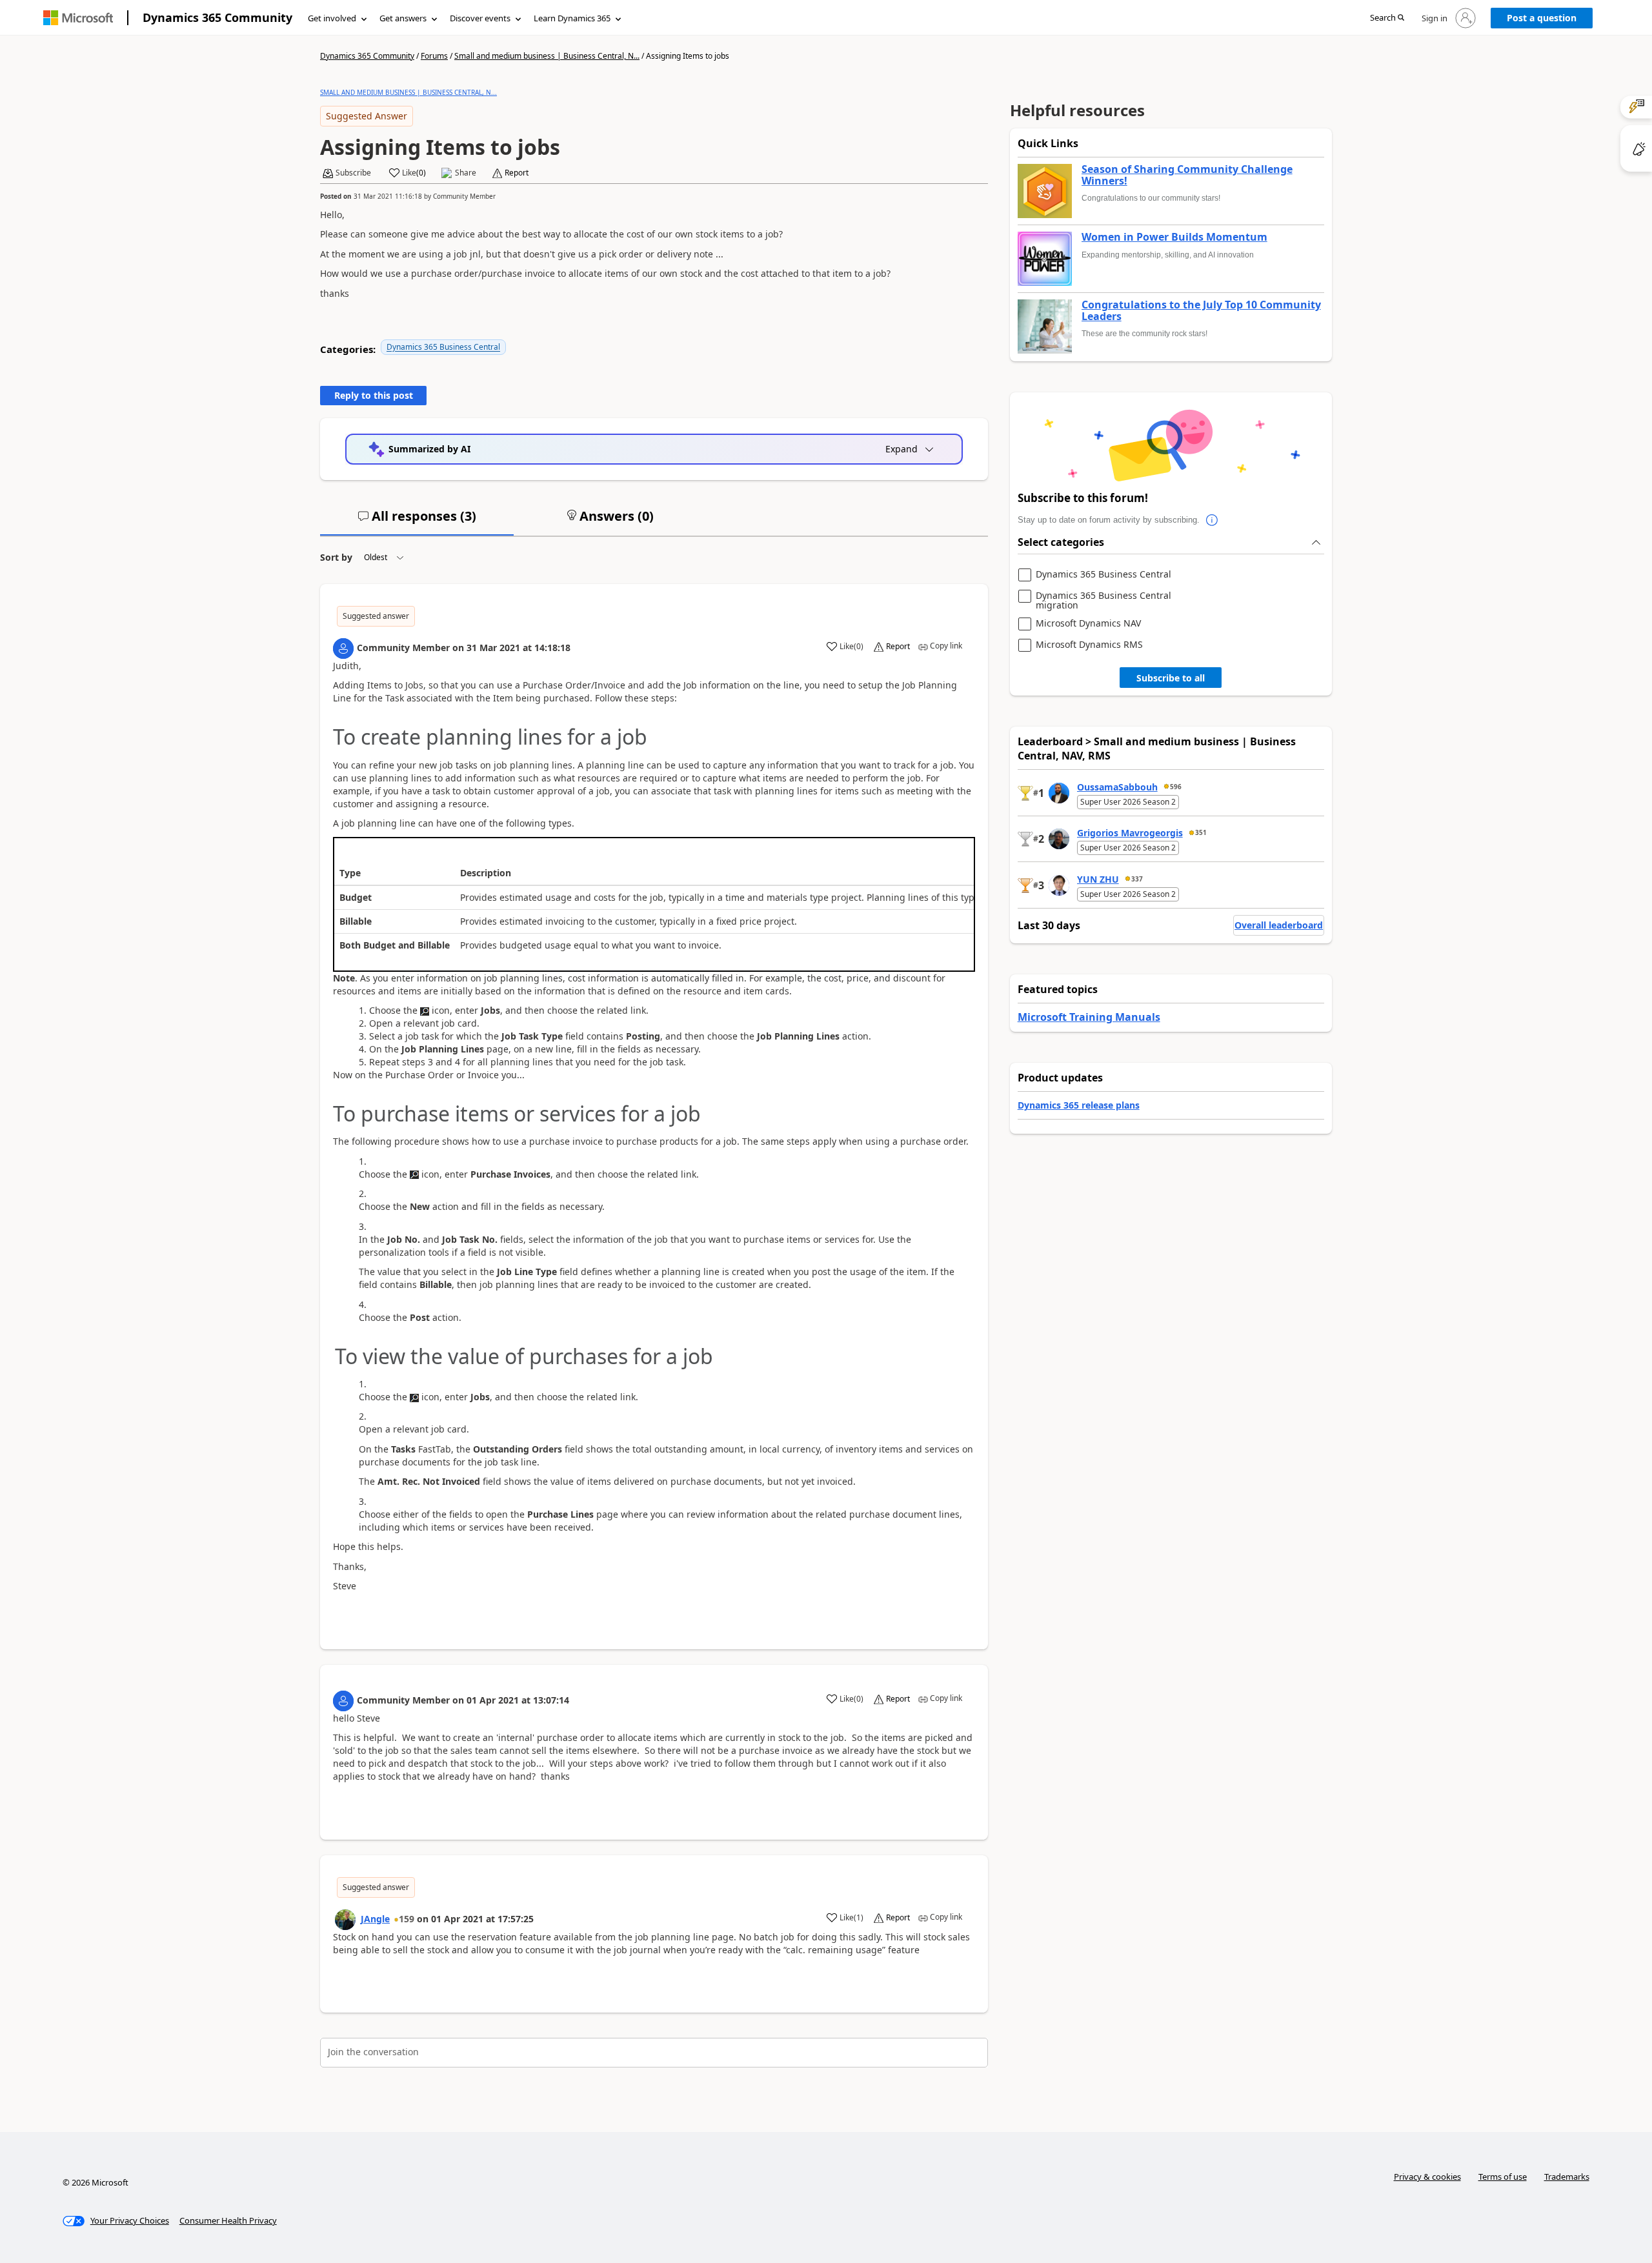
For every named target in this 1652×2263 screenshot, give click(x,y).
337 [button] (1137, 879)
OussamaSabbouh (1117, 787)
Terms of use (1503, 2177)
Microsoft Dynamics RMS (1089, 645)
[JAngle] (345, 1920)
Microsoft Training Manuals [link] (1089, 1017)
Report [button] (517, 173)
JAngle (375, 1919)
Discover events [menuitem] (480, 18)
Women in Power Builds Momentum (1174, 237)
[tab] (417, 521)
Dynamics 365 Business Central (443, 347)
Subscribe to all (1171, 678)
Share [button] (466, 173)
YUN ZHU (1098, 879)
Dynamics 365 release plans (1079, 1105)
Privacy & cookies (1427, 2177)
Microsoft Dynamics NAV (1088, 624)
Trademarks (1567, 2177)
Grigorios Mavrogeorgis (1130, 833)
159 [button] (407, 1919)
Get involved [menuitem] (332, 18)
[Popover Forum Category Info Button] (1213, 520)
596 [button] (1176, 787)
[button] (1387, 18)
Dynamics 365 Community (217, 17)
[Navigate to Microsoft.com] (78, 18)
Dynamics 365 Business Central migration (1103, 600)
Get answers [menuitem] (403, 18)
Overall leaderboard (1279, 925)
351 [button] (1201, 832)
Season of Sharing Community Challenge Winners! (1187, 175)
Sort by (336, 557)
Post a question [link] (1542, 18)
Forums (434, 56)
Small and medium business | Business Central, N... (547, 56)
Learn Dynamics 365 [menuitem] (572, 18)
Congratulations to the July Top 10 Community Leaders (1201, 311)
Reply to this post (374, 395)
